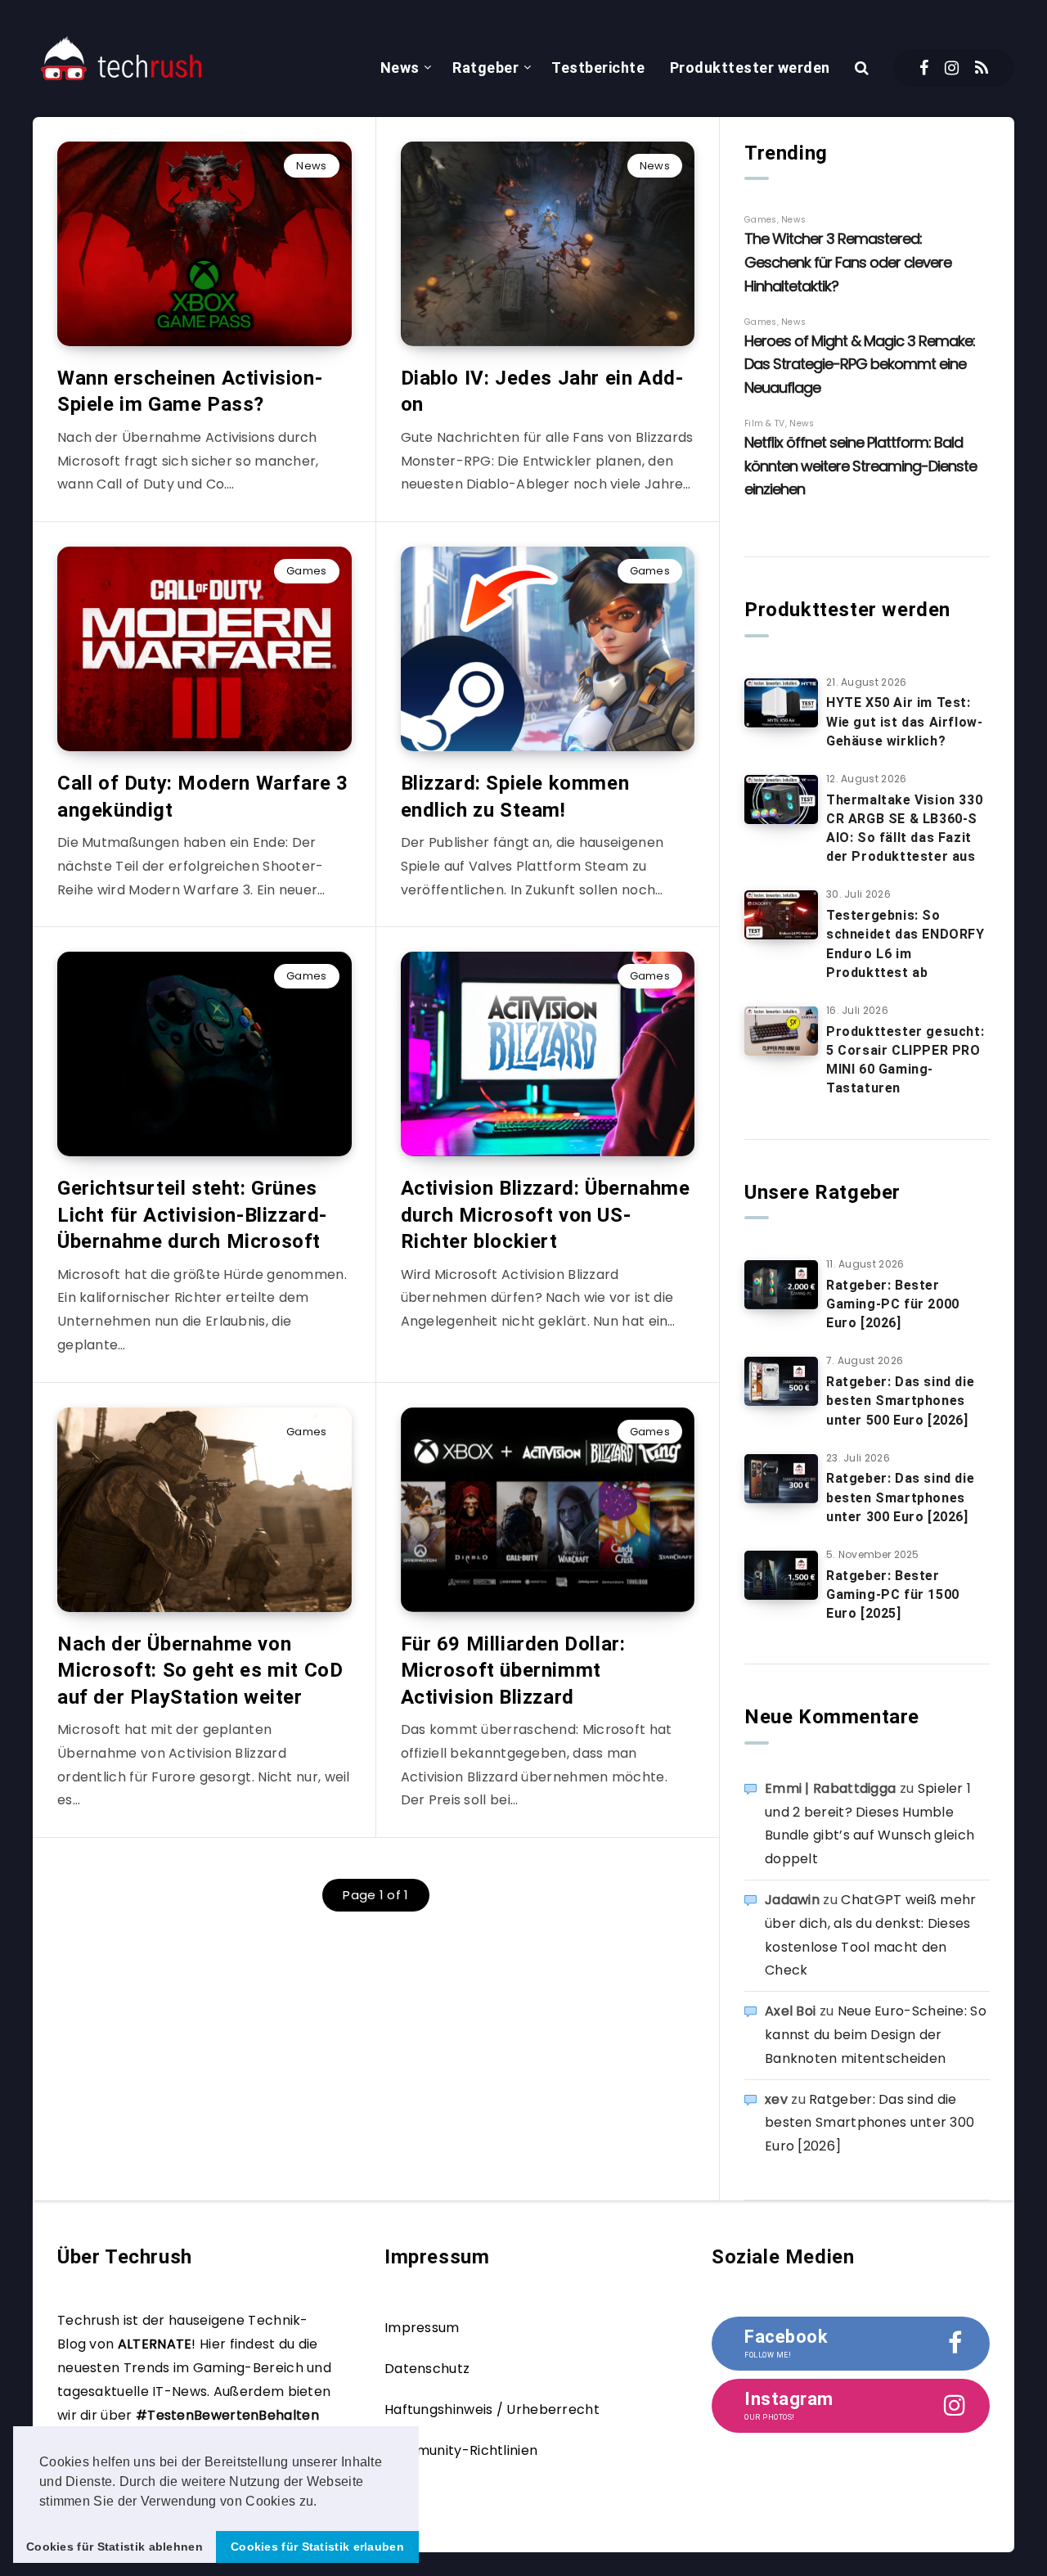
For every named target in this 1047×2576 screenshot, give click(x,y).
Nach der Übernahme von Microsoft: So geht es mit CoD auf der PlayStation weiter (200, 1671)
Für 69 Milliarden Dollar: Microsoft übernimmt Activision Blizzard (513, 1671)
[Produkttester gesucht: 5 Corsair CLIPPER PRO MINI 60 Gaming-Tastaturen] (781, 1031)
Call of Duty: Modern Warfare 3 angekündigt (203, 796)
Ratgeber (485, 68)
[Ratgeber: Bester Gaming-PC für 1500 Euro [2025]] (781, 1575)
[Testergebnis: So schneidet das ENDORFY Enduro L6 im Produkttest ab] (781, 915)
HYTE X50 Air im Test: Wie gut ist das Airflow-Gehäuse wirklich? (904, 721)
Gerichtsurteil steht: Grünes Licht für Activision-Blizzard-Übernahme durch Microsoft (192, 1215)
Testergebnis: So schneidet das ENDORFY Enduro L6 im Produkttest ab (905, 944)
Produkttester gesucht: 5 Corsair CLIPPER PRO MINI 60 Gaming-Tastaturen (905, 1060)
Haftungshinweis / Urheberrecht (492, 2409)
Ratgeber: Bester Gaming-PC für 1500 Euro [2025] (893, 1594)
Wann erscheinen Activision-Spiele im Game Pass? (190, 391)
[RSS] (982, 68)
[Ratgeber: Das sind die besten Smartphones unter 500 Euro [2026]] (781, 1381)
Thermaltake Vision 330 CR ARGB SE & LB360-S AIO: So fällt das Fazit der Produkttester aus (904, 829)
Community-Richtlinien (461, 2450)
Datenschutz (427, 2369)
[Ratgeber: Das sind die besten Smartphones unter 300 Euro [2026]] (781, 1479)
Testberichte (598, 68)
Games (307, 571)
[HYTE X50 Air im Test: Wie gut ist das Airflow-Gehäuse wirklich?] (781, 703)
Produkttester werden (750, 68)
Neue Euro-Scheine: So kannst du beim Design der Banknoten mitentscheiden (876, 2035)
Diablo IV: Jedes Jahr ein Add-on (542, 391)
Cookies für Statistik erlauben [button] (317, 2547)
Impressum (422, 2328)
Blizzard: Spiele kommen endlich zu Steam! (515, 796)
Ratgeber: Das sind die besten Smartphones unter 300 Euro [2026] (900, 1497)
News (400, 68)
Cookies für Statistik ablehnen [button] (115, 2547)
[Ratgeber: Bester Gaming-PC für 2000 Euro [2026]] (781, 1285)
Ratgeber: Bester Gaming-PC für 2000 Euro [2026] (893, 1304)
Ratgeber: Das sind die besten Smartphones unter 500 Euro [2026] (900, 1401)
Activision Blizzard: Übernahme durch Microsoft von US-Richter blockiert (546, 1215)
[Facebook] (924, 68)
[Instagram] (952, 68)
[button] (323, 2502)
